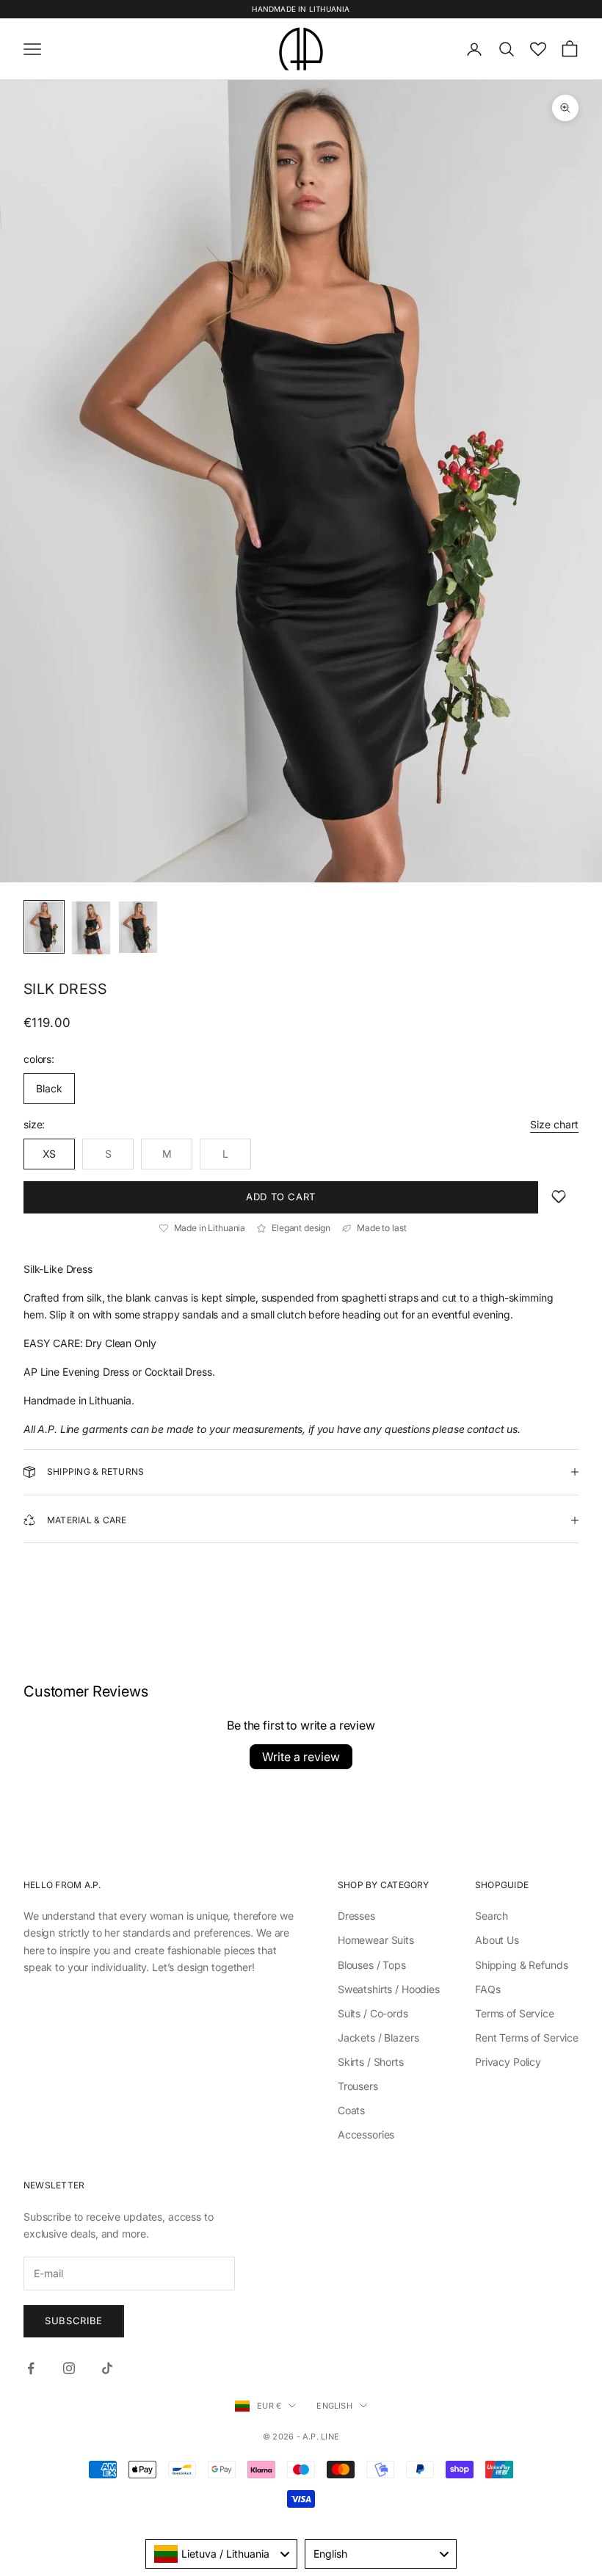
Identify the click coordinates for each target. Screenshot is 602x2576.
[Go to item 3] (138, 927)
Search (492, 1916)
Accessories (366, 2134)
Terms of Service (515, 2013)
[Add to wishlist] (559, 1197)
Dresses (356, 1916)
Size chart (554, 1124)
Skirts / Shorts (371, 2062)
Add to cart (281, 1197)
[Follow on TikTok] (107, 2368)
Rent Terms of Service (527, 2038)
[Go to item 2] (91, 928)
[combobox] (221, 2554)
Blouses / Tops (372, 1965)
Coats (351, 2110)
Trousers (358, 2086)
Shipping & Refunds (521, 1965)
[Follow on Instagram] (69, 2368)
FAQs (487, 1989)
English (334, 2406)
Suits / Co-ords (373, 2013)
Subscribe (74, 2321)
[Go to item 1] (44, 927)
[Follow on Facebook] (31, 2368)
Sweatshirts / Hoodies (389, 1989)
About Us (497, 1940)
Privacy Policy (508, 2062)
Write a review (301, 1757)
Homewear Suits (376, 1940)
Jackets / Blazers (378, 2038)
